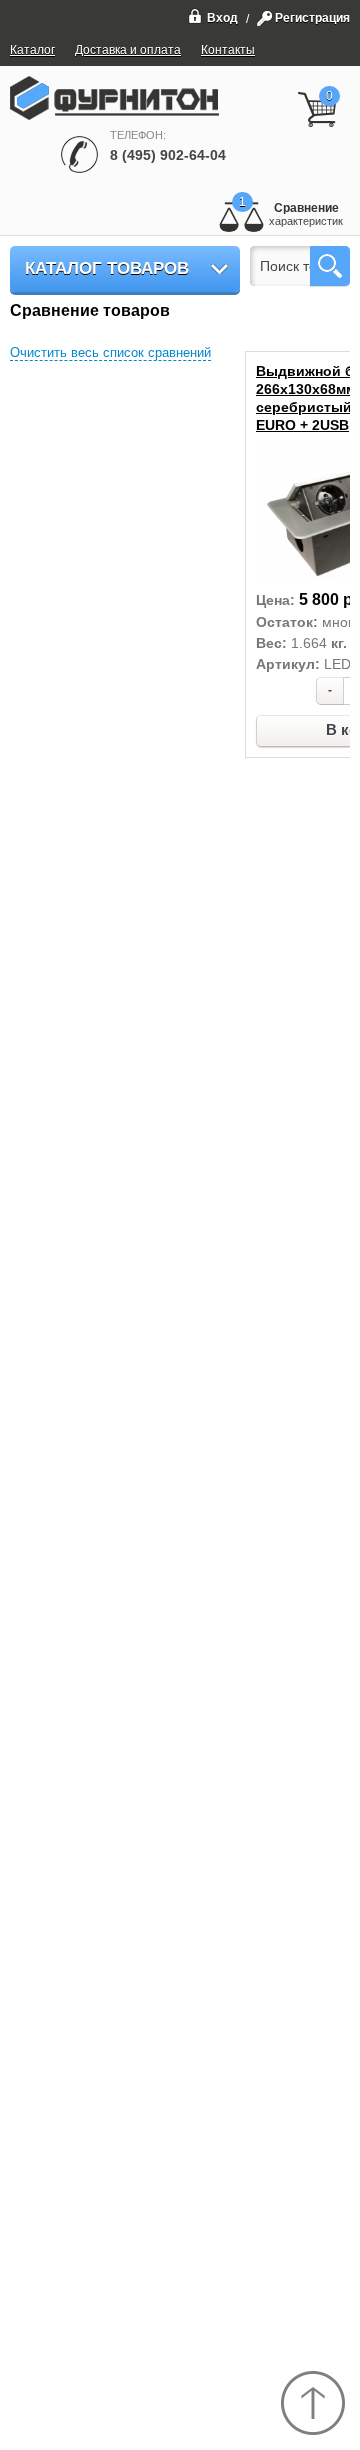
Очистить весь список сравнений (110, 352)
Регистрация (312, 18)
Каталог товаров (107, 268)
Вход (222, 17)
